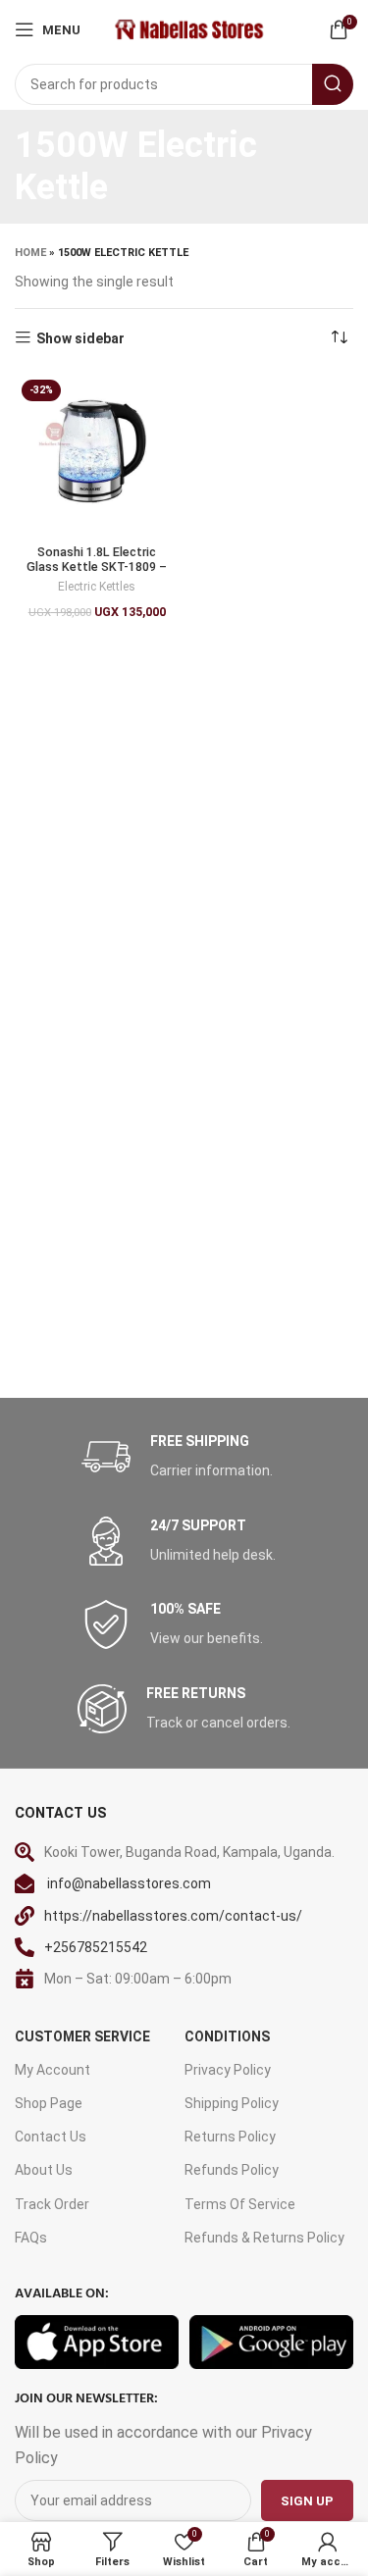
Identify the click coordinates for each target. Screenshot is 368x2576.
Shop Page (49, 2103)
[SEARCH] (333, 84)
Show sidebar (80, 338)
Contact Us (51, 2137)
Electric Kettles (97, 587)
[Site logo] (188, 28)
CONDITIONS (227, 2036)
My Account (53, 2070)
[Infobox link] (184, 1457)
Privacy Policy (228, 2070)
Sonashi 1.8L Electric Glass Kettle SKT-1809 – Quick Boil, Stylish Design (97, 567)
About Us (44, 2170)
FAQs (31, 2238)
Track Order (52, 2204)
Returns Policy (230, 2137)
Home (30, 253)
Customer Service (82, 2036)
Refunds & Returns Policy (264, 2238)
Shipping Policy (232, 2103)
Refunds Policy (232, 2170)
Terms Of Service (240, 2204)
